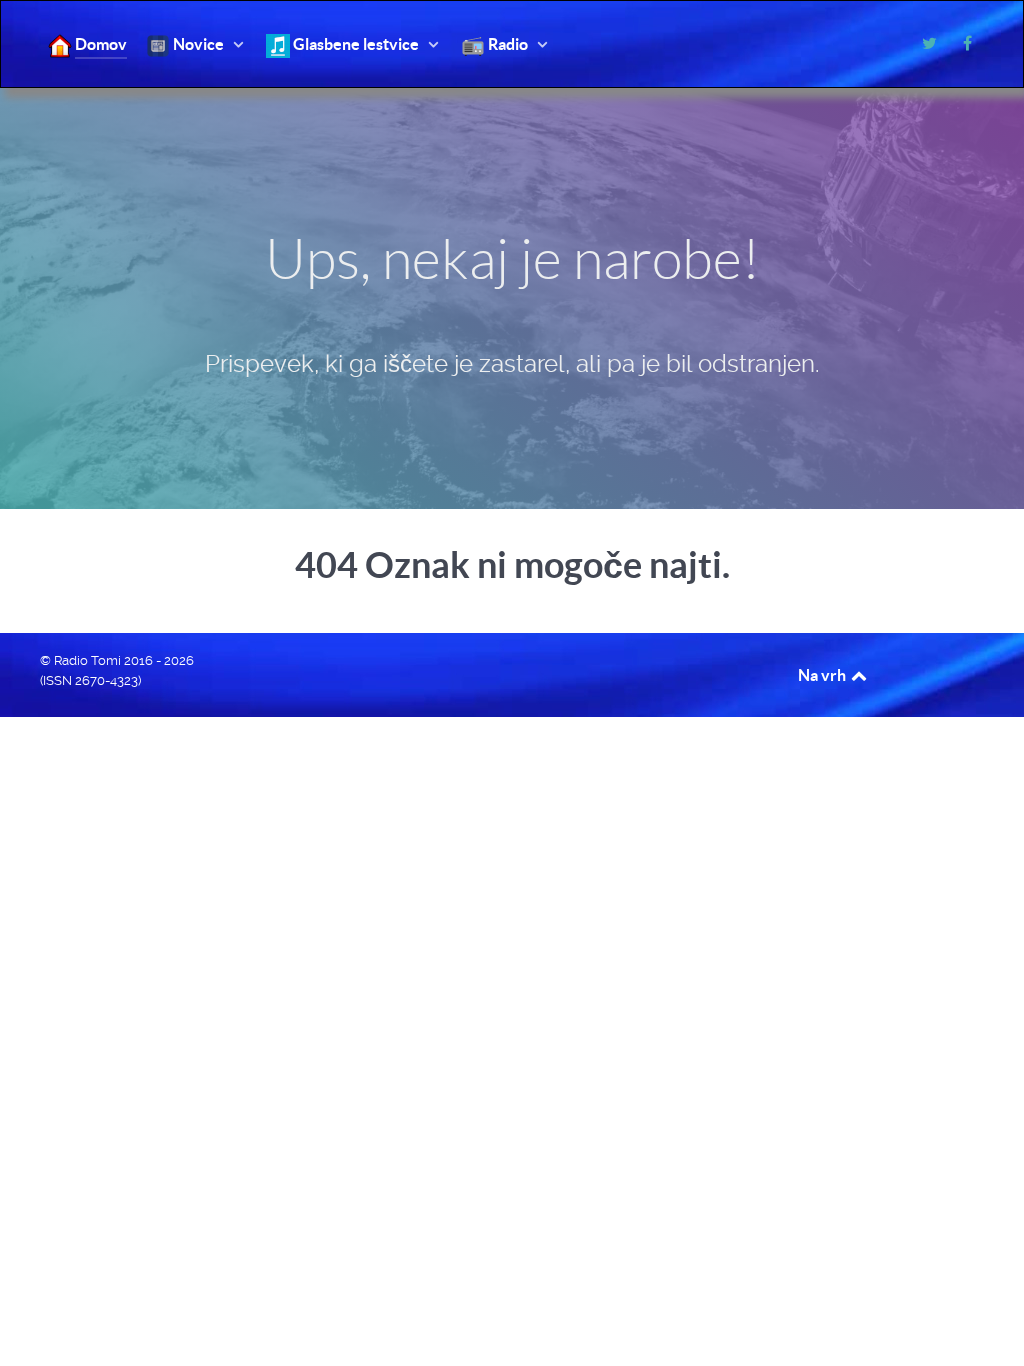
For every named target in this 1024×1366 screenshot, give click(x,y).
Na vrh (823, 675)
